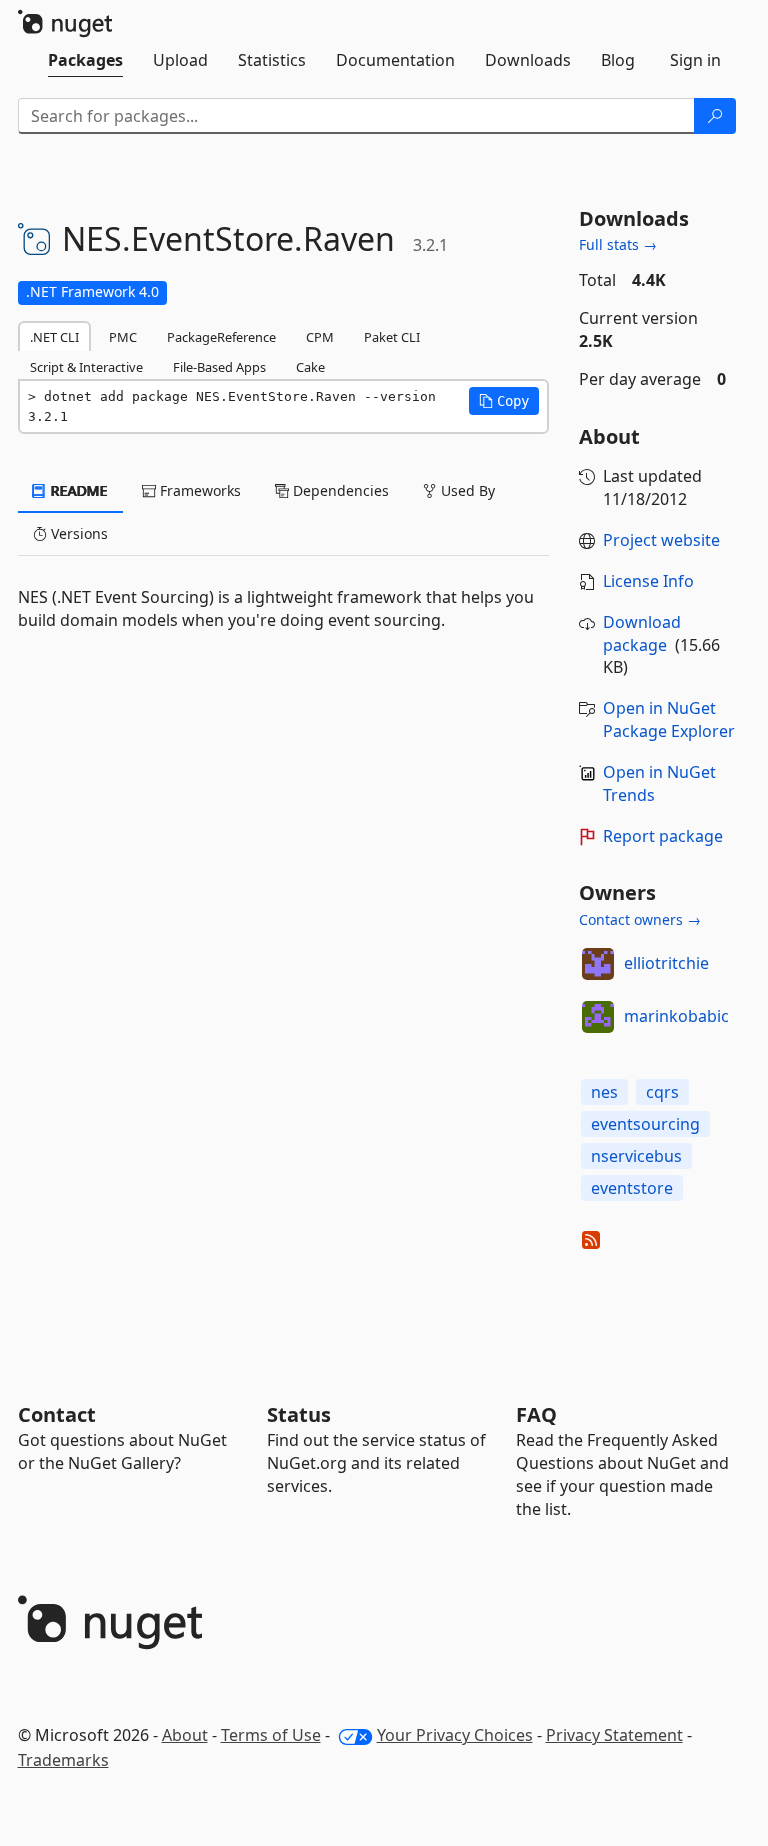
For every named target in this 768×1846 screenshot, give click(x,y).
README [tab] (77, 490)
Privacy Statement (614, 1735)
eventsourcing (645, 1124)
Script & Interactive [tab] (86, 367)
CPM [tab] (320, 337)
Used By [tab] (466, 490)
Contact (57, 1414)
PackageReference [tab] (221, 337)
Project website (661, 540)
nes (604, 1092)
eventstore (632, 1188)
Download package (642, 633)
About (185, 1735)
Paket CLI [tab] (392, 337)
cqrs (662, 1092)
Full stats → (618, 244)
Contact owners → (640, 919)
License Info (648, 581)
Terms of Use (271, 1735)
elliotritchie (666, 963)
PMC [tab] (123, 337)
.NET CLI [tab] (54, 337)
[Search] (715, 116)
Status (299, 1414)
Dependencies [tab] (339, 490)
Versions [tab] (77, 533)
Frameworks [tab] (198, 490)
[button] (504, 401)
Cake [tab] (310, 367)
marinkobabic (676, 1016)
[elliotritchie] (598, 964)
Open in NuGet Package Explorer (669, 719)
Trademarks (63, 1760)
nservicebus (636, 1156)
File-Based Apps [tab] (219, 367)
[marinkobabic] (598, 1017)
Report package (663, 836)
